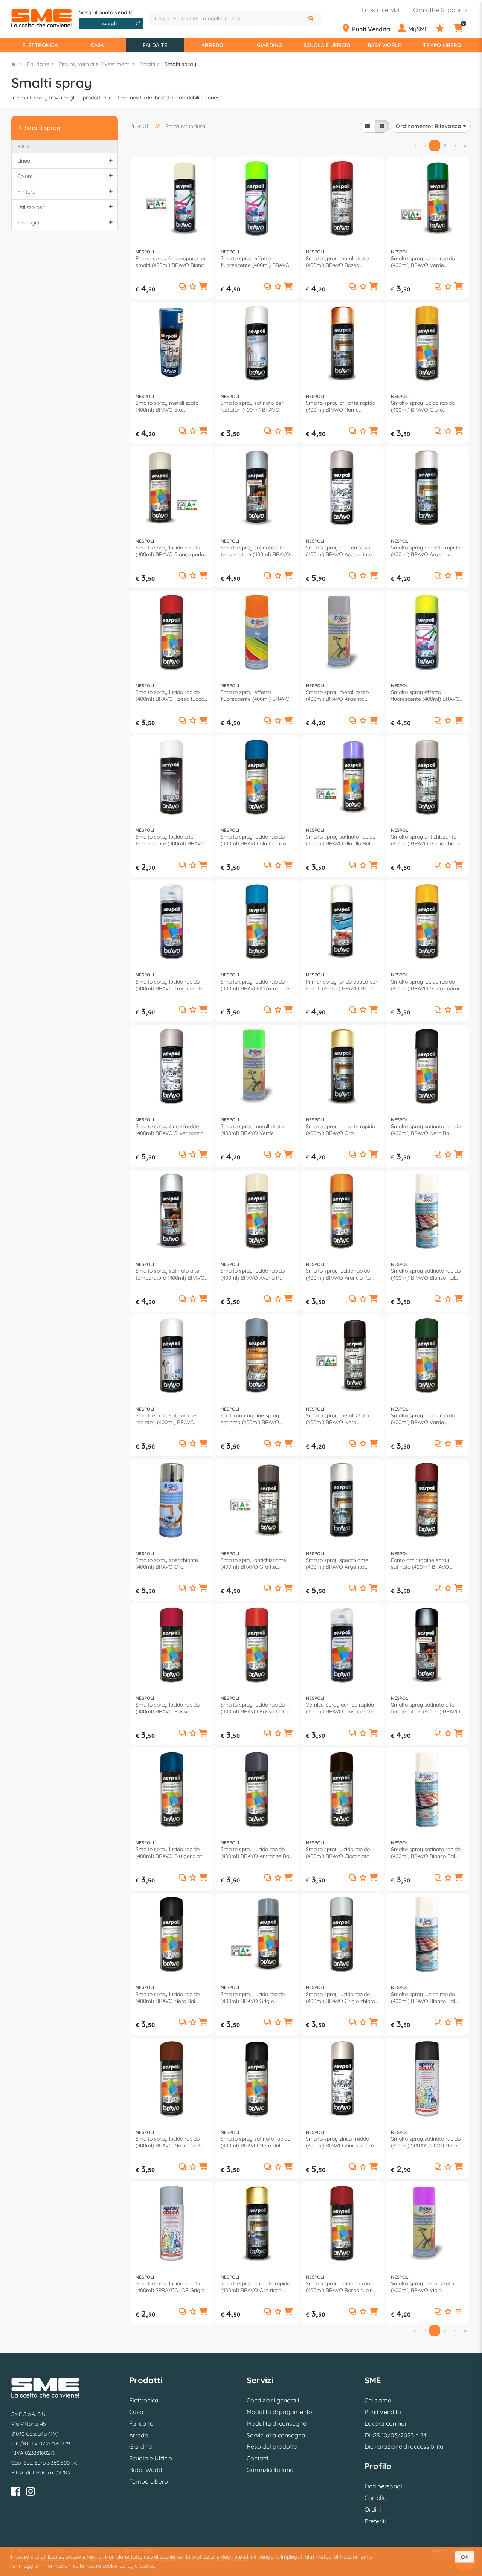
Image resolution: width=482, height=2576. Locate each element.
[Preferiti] (444, 29)
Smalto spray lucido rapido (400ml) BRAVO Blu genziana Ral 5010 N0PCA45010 (171, 1853)
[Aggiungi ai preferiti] (193, 287)
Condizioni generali (273, 2400)
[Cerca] (312, 18)
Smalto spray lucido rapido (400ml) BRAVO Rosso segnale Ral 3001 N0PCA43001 (171, 1708)
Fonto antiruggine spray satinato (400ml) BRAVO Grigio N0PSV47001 (250, 1419)
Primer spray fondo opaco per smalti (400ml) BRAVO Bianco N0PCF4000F (171, 262)
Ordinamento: (428, 126)
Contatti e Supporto (440, 10)
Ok (465, 2557)
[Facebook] (16, 2493)
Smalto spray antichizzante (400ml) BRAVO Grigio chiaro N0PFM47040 (426, 840)
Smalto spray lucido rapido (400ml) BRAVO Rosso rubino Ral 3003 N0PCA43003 (341, 2287)
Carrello (376, 2498)
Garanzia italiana (270, 2470)
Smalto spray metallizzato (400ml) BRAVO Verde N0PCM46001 (252, 1130)
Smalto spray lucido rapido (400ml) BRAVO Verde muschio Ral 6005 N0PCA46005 (423, 1419)
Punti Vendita (383, 2412)
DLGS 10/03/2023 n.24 (395, 2435)
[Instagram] (31, 2493)
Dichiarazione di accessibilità (404, 2446)
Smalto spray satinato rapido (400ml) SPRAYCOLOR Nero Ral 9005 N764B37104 (426, 2142)
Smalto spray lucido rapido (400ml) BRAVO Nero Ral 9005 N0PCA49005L (168, 1998)
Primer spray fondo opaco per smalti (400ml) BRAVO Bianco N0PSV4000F (342, 985)
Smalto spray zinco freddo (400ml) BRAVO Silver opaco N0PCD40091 (169, 1130)
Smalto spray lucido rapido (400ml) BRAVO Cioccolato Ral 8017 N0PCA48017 (338, 1853)
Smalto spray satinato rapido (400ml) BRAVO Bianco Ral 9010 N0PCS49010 (426, 1274)
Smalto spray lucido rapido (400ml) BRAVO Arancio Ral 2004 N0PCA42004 (339, 1274)
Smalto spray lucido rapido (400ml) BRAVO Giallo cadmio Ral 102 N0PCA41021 (426, 985)
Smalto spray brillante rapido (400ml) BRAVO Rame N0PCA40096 (340, 406)
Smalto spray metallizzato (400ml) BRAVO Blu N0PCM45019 (167, 406)
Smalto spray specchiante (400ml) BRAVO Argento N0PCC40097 (337, 1563)
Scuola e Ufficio (327, 45)
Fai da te (155, 45)
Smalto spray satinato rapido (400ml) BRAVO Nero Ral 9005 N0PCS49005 (426, 1130)
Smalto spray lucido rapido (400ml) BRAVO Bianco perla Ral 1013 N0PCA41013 (170, 551)
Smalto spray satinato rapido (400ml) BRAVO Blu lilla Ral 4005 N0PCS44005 (341, 840)
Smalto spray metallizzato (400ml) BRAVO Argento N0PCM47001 (337, 695)
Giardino (270, 45)
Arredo (212, 45)
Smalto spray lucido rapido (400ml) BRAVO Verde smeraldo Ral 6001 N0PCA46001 (423, 262)
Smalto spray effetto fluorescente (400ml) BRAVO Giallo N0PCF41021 (425, 695)
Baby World (385, 45)
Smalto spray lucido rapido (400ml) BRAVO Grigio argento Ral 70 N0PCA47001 (254, 1998)
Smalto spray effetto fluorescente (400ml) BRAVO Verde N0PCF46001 (255, 262)
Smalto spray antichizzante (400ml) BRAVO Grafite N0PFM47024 (253, 1563)
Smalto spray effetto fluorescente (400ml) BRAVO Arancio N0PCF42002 (255, 695)
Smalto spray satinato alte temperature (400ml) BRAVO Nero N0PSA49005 (426, 1708)
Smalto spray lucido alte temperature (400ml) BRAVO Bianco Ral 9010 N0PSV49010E (172, 840)
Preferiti (375, 2521)
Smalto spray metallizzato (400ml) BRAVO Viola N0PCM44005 (422, 2287)
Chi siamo (378, 2400)
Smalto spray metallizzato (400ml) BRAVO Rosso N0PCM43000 (337, 262)
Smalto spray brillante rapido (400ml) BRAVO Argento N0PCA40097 (426, 551)
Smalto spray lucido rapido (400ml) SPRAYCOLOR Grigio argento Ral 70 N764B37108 (170, 2287)
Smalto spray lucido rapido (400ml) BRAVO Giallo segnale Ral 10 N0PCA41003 (424, 406)
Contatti (257, 2458)
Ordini (373, 2509)
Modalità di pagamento (279, 2412)
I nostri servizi (381, 10)
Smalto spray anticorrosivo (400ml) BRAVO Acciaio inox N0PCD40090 (339, 551)
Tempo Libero (442, 45)
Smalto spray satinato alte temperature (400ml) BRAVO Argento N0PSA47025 (255, 551)
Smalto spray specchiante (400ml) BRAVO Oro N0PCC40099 (167, 1563)
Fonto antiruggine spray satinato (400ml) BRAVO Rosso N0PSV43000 (420, 1563)
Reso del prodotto (272, 2446)
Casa (97, 45)
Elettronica (40, 45)
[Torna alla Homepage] (14, 64)
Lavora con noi (385, 2423)
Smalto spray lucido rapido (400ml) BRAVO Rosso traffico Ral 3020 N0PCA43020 (257, 1708)
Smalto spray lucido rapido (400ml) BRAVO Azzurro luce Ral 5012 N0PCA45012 (255, 985)
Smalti (147, 64)
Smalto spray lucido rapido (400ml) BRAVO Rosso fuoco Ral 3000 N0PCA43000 (170, 695)
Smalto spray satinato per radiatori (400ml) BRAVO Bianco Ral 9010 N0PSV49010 (255, 406)
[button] (203, 287)
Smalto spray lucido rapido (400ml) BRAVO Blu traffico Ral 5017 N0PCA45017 (253, 840)
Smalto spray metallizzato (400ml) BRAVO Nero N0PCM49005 (337, 1419)
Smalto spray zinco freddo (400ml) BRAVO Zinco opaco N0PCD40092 (340, 2142)
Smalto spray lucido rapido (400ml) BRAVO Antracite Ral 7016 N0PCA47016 (255, 1853)
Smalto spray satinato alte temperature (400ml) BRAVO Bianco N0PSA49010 (170, 1274)
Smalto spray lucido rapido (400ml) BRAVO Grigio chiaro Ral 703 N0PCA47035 (340, 1998)
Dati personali (384, 2486)
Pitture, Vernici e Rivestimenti (95, 64)
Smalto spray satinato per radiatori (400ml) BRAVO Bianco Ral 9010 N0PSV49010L (171, 1419)
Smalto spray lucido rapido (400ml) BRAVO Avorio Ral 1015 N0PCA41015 (253, 1274)
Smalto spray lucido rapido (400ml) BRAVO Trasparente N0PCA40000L (169, 985)
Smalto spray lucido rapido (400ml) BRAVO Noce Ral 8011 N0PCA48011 (171, 2142)
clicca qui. (146, 2566)
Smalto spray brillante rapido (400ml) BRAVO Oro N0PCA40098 (340, 1130)
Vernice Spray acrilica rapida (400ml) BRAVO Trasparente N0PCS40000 (340, 1708)
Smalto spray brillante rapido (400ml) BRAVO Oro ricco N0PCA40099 (255, 2287)
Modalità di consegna (277, 2423)
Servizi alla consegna (276, 2435)
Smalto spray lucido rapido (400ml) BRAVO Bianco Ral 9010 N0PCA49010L (423, 1998)
